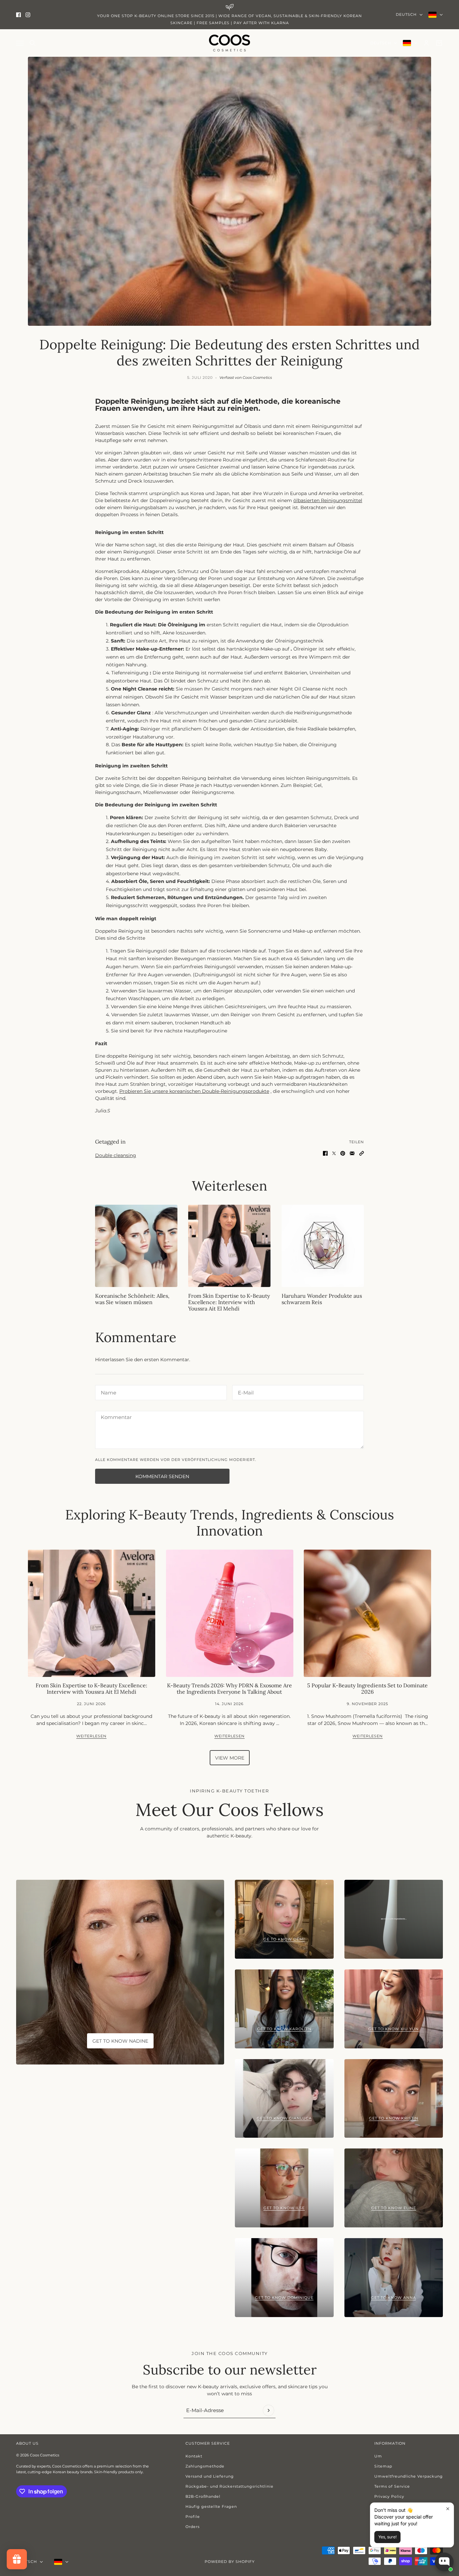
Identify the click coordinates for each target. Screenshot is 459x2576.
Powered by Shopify (230, 2562)
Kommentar (115, 1417)
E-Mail (245, 1391)
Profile (193, 2517)
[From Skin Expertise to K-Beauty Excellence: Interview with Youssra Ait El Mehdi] (229, 1246)
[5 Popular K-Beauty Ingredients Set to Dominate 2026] (367, 1613)
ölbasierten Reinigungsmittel (328, 500)
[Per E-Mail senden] (352, 1153)
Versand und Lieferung (210, 2476)
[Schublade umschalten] (20, 43)
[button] (362, 1153)
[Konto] (426, 43)
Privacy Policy (389, 2496)
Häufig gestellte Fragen (211, 2506)
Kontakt (194, 2456)
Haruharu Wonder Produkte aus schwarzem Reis (322, 1299)
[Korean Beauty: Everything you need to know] (136, 1246)
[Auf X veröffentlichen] (334, 1153)
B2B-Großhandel (203, 2496)
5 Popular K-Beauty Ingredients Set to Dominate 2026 (367, 1689)
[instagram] (28, 15)
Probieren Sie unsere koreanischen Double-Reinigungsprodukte (194, 1091)
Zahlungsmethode (205, 2466)
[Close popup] (448, 2509)
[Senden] (268, 2410)
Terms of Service (392, 2486)
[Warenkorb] (439, 43)
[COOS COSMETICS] (229, 43)
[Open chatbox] (444, 2557)
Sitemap (383, 2466)
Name (107, 1391)
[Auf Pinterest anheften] (343, 1153)
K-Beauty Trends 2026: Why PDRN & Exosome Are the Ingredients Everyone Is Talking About (229, 1689)
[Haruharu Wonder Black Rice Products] (323, 1246)
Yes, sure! (387, 2537)
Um (378, 2456)
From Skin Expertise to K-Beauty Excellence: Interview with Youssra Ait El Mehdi (229, 1302)
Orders (193, 2527)
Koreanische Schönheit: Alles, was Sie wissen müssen (132, 1299)
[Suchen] (33, 43)
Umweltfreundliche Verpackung (409, 2476)
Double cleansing (116, 1155)
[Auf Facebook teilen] (325, 1153)
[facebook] (18, 15)
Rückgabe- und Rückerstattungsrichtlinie (229, 2486)
